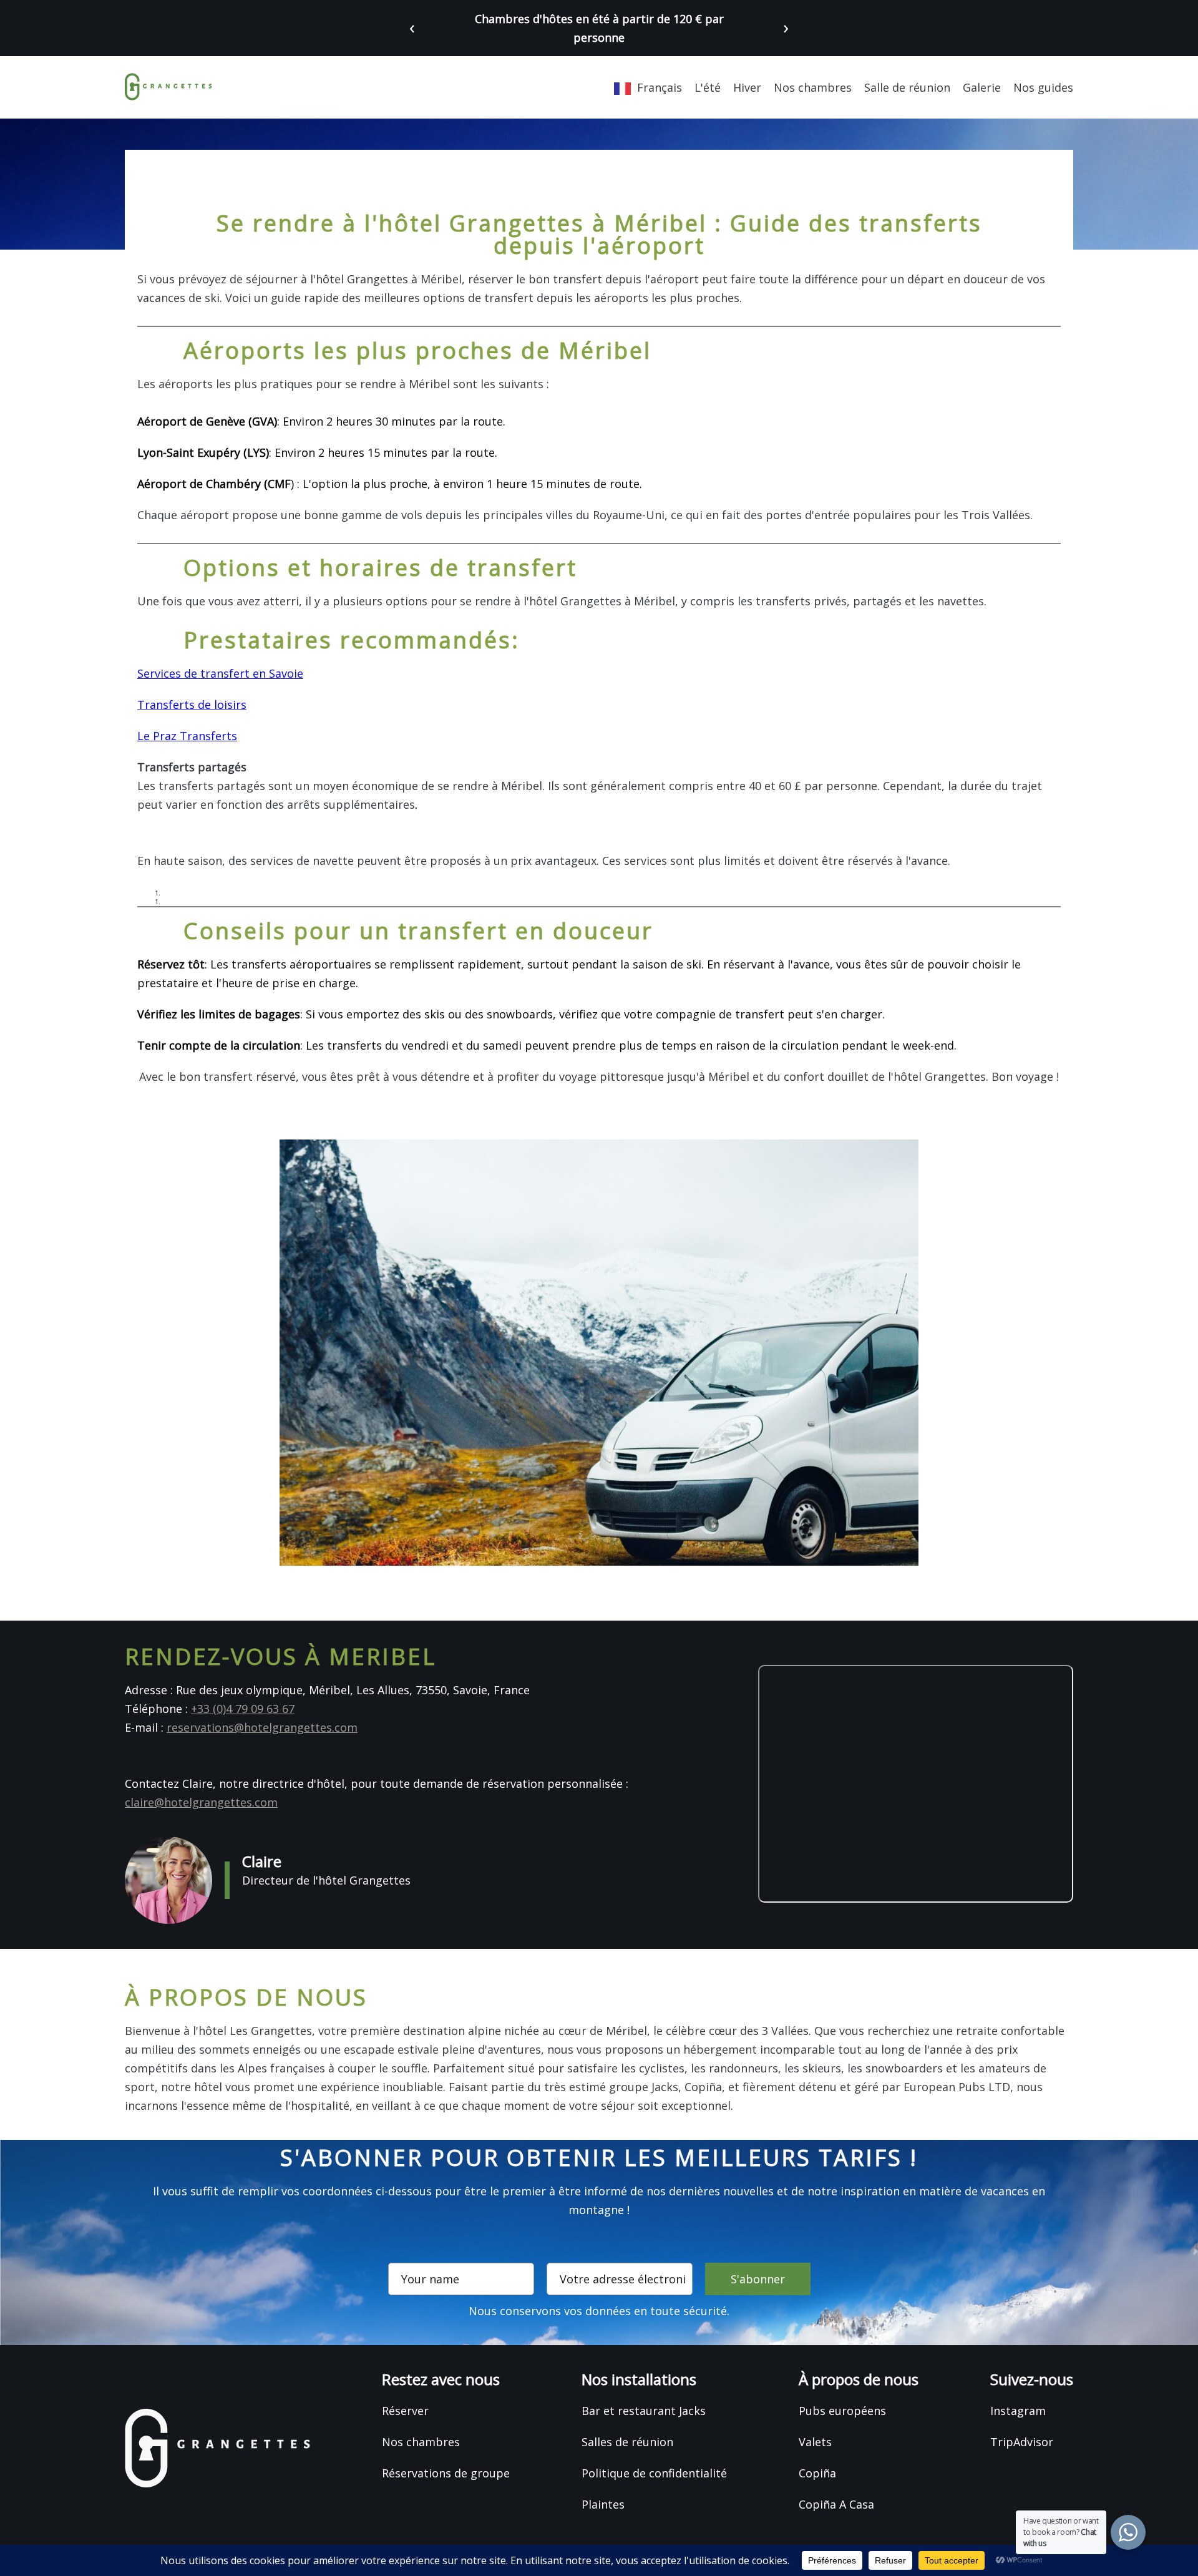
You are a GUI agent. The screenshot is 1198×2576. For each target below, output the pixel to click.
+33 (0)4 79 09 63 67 (243, 1709)
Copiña (817, 2473)
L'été (708, 87)
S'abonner (758, 2279)
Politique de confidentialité (654, 2473)
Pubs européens (842, 2411)
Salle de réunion (907, 87)
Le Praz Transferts (187, 736)
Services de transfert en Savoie (220, 673)
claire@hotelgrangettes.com (201, 1802)
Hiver (747, 87)
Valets (815, 2442)
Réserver (405, 2411)
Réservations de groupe (446, 2473)
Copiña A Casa (836, 2504)
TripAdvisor (1022, 2442)
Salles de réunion (627, 2442)
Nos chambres (813, 87)
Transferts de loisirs (192, 705)
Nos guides (1043, 87)
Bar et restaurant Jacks (644, 2411)
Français (660, 87)
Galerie (982, 87)
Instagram (1018, 2411)
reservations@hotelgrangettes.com (262, 1727)
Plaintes (603, 2504)
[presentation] (412, 27)
